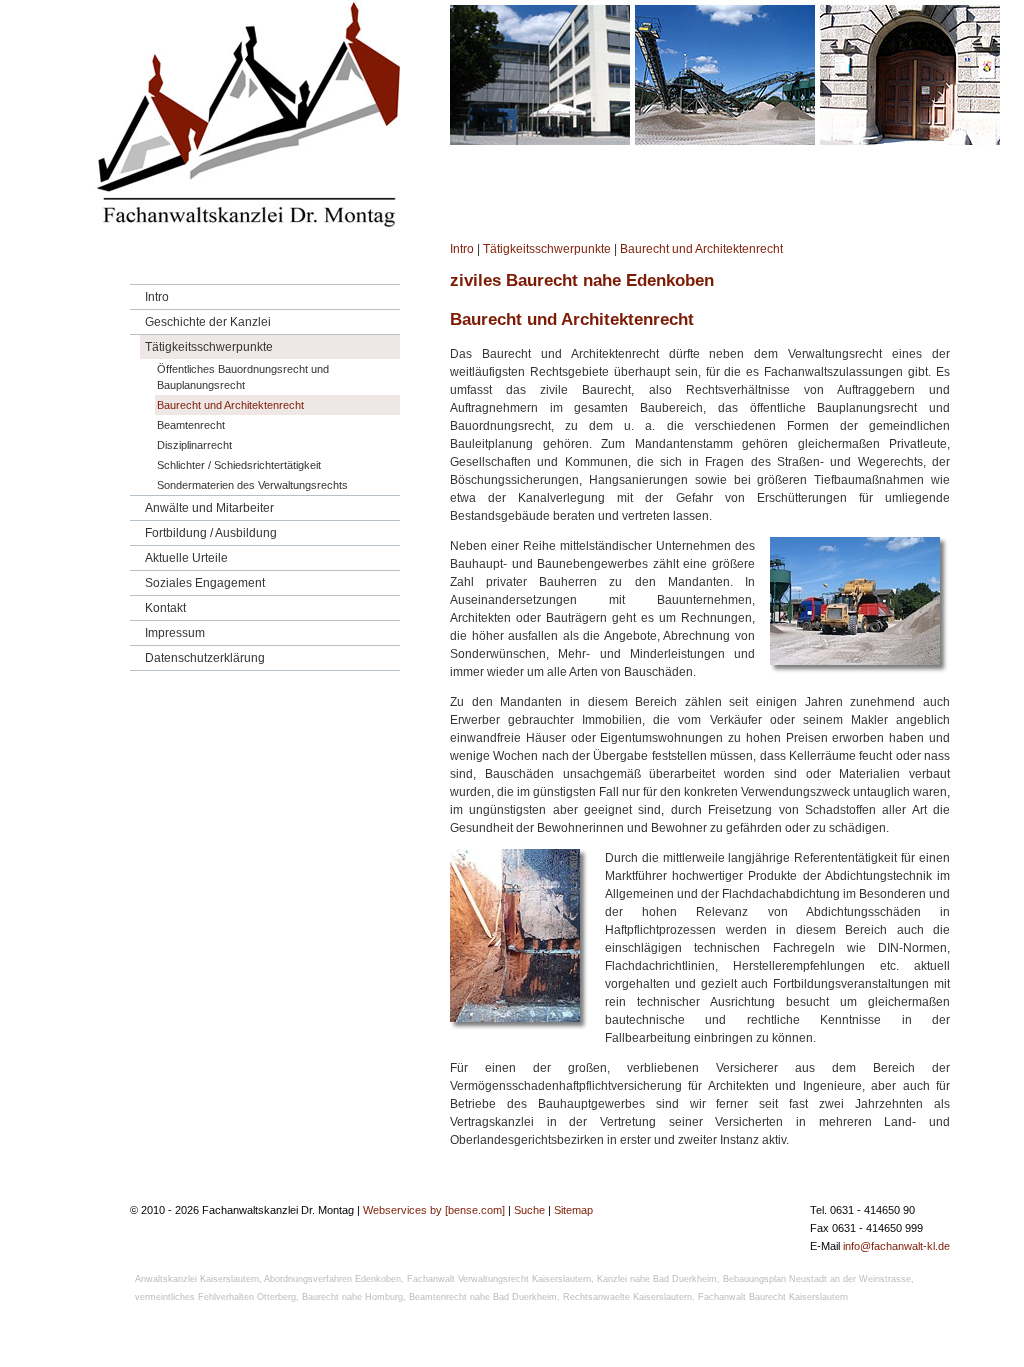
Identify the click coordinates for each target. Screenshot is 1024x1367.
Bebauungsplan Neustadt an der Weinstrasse (817, 1279)
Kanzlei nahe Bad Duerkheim (657, 1279)
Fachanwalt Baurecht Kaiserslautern (773, 1297)
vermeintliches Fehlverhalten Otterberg (215, 1297)
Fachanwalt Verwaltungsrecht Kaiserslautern (499, 1279)
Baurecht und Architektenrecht (701, 249)
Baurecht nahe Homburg (352, 1297)
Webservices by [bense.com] (434, 1210)
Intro (462, 249)
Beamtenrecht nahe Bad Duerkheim (483, 1297)
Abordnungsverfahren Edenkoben (332, 1279)
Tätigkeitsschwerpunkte (547, 249)
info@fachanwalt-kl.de (896, 1246)
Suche (529, 1210)
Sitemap (573, 1210)
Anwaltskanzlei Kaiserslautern (197, 1279)
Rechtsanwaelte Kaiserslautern (627, 1297)
